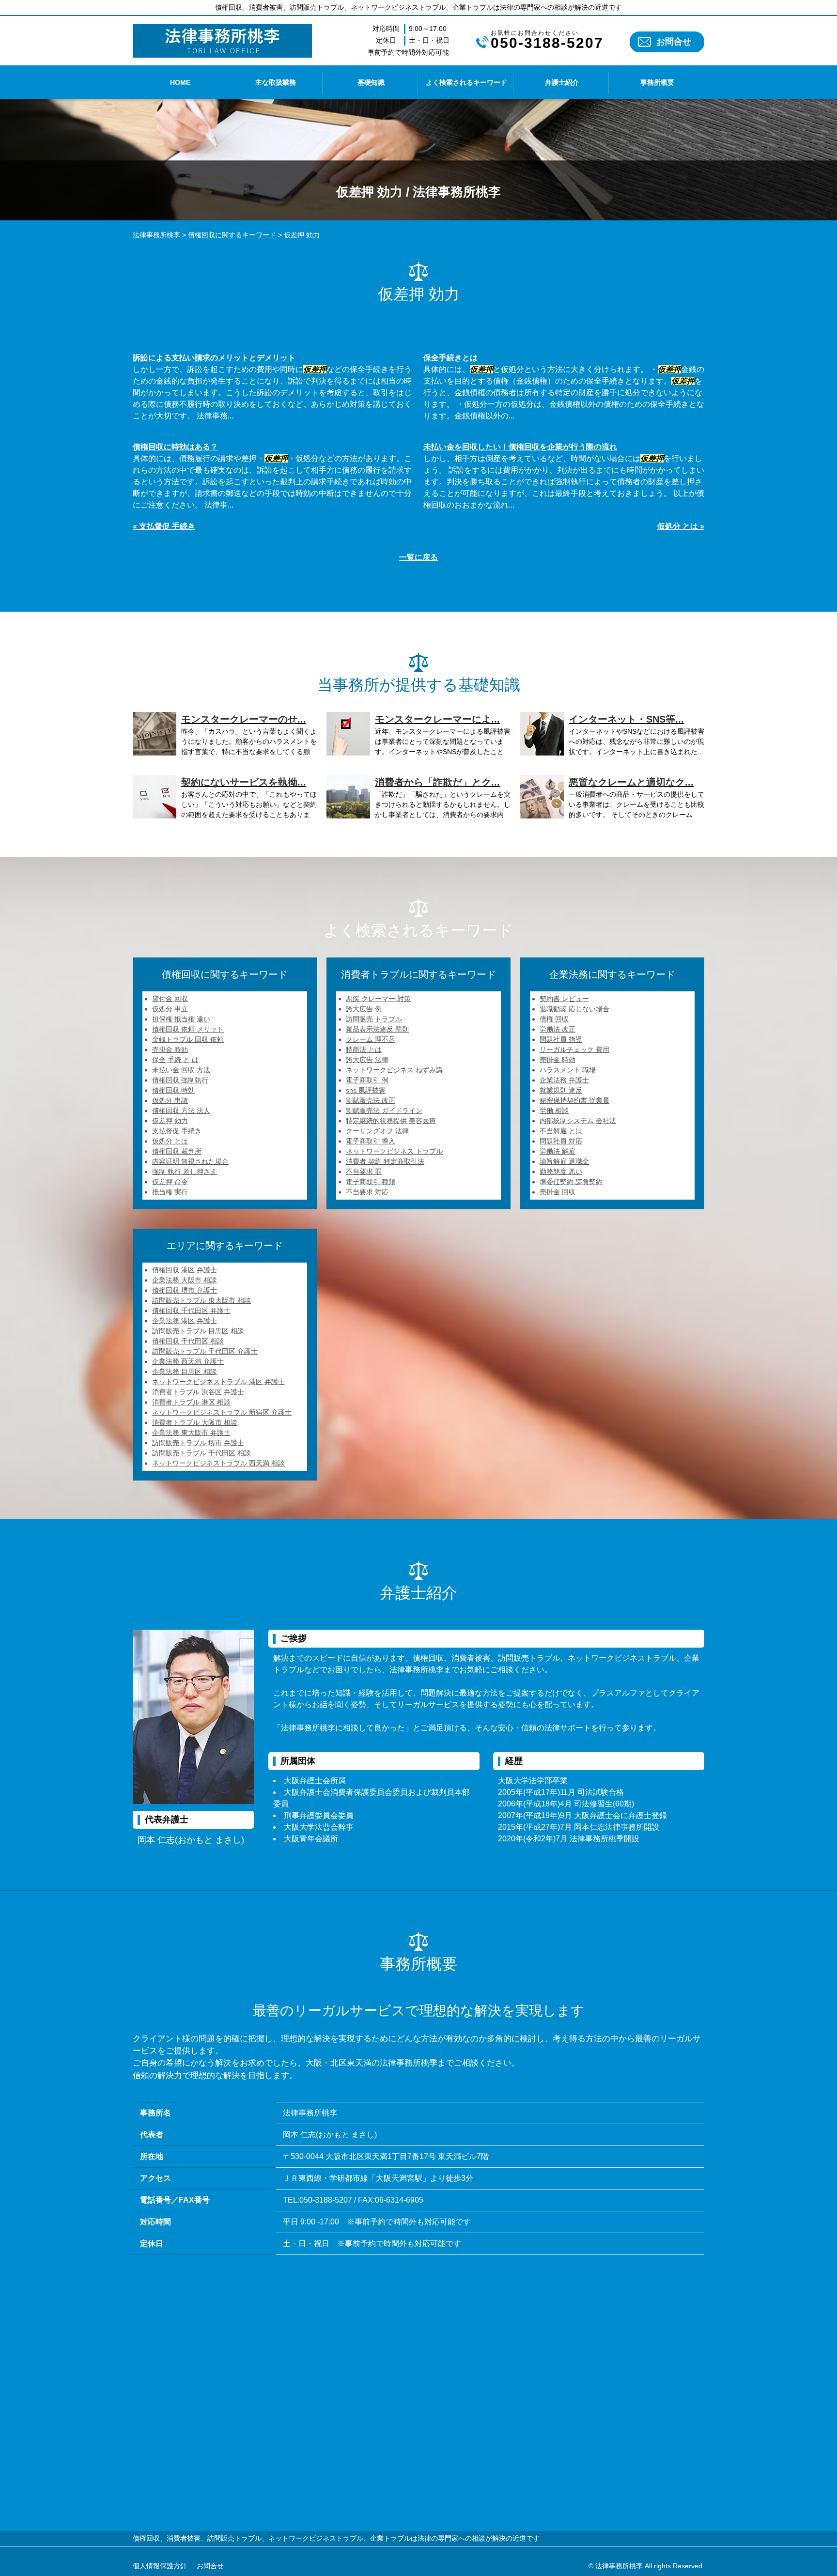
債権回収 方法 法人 (181, 1111)
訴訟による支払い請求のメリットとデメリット (214, 358)
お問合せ (674, 42)
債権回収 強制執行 (180, 1080)
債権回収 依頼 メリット (188, 1029)
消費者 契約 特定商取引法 (385, 1161)
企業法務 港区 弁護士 (185, 1321)
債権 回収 (554, 1019)
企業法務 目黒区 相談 (185, 1372)
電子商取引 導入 (371, 1141)
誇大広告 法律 (367, 1060)
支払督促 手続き (177, 1131)
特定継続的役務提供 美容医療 (391, 1121)
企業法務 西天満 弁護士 (188, 1361)
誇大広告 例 (364, 1009)
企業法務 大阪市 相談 (185, 1280)
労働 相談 (554, 1111)
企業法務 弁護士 (564, 1080)
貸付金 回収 (170, 999)
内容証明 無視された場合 (190, 1161)
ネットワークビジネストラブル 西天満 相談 (218, 1463)
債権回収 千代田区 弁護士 (191, 1311)
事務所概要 (657, 82)
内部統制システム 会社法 (578, 1121)
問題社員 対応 (561, 1141)
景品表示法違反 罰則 (377, 1029)
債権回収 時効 (173, 1090)
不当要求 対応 (367, 1192)
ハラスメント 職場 (568, 1070)
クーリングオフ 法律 (377, 1131)
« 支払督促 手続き (164, 526)
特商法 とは (364, 1049)
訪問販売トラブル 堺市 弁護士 (198, 1443)
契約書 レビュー (564, 999)
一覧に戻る (418, 557)
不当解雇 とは (561, 1131)
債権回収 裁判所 (177, 1151)
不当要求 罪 (364, 1172)
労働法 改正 (558, 1029)
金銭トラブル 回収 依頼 (188, 1039)
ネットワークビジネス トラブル (394, 1151)
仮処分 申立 (170, 1009)
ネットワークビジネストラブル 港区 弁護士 (218, 1382)
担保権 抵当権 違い (181, 1019)
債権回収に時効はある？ (175, 447)
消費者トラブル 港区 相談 (191, 1402)
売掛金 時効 (170, 1049)
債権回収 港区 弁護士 (185, 1270)
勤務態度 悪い (561, 1172)
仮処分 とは (170, 1141)
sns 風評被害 (366, 1090)
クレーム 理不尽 (371, 1039)
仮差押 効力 (170, 1121)
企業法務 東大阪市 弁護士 (191, 1433)
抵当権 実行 (170, 1192)
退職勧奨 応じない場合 (574, 1009)
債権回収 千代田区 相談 (188, 1341)
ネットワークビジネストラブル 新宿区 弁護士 (222, 1412)
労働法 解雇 (558, 1151)
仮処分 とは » (681, 526)
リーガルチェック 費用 (574, 1049)
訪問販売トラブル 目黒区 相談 (198, 1331)
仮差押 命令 (170, 1182)
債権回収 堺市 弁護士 (185, 1290)
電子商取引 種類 (371, 1182)
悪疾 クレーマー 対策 (378, 999)
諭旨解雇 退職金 (564, 1161)
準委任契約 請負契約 (571, 1182)
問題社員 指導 (561, 1039)
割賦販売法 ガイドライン (384, 1111)
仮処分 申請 (170, 1100)
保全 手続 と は (175, 1060)
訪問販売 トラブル (374, 1019)
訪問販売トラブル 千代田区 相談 (201, 1453)
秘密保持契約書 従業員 (574, 1100)
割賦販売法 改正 (371, 1100)
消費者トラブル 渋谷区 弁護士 (198, 1392)
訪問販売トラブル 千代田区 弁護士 (205, 1351)
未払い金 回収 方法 (181, 1070)
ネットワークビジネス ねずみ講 (394, 1070)
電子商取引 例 (367, 1080)
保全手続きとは (450, 358)
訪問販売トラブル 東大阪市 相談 (201, 1300)
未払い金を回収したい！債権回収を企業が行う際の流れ (520, 447)
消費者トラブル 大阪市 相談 (195, 1422)
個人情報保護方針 (160, 2566)
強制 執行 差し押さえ (185, 1172)
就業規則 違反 (561, 1090)
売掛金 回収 (558, 1192)
